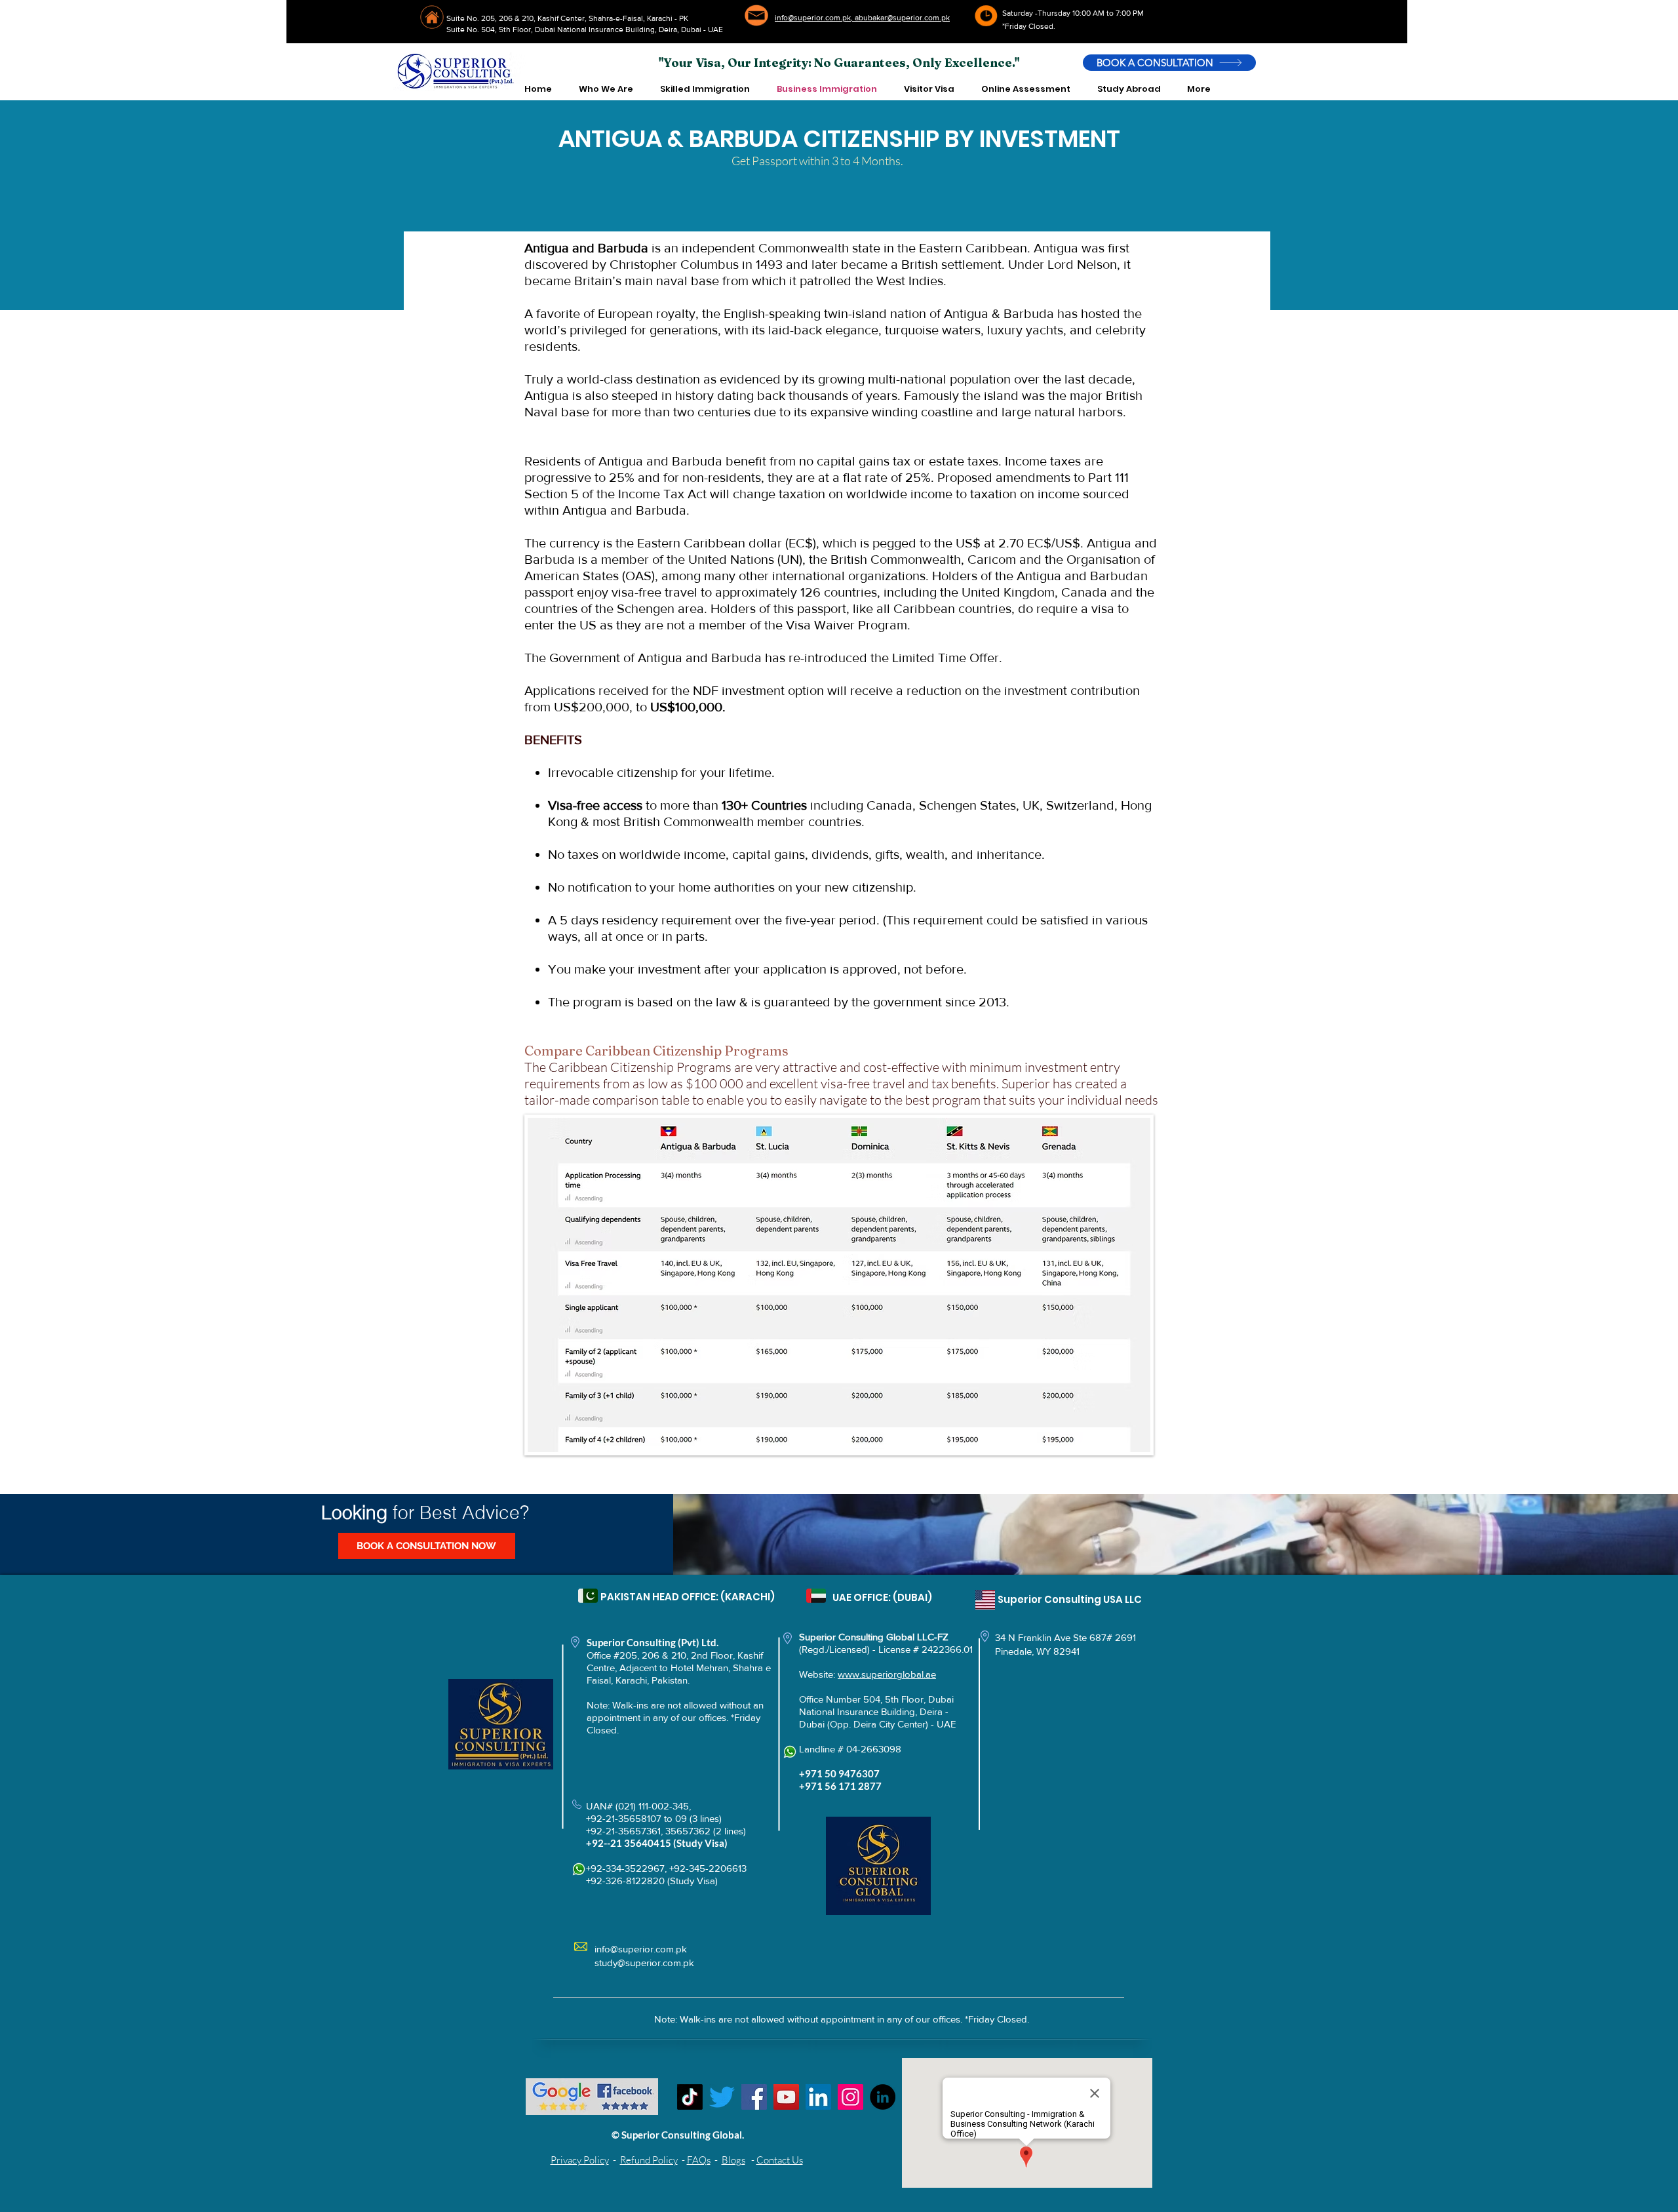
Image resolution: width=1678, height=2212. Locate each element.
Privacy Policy (580, 2160)
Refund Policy (649, 2160)
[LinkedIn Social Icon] (818, 2097)
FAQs (699, 2160)
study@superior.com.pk (644, 1963)
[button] (606, 89)
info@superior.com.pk (641, 1949)
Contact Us (780, 2160)
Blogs (733, 2160)
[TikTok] (690, 2097)
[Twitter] (722, 2097)
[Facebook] (754, 2097)
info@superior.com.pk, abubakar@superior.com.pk (862, 18)
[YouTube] (786, 2097)
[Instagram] (850, 2097)
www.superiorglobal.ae (887, 1674)
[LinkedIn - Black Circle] (883, 2097)
